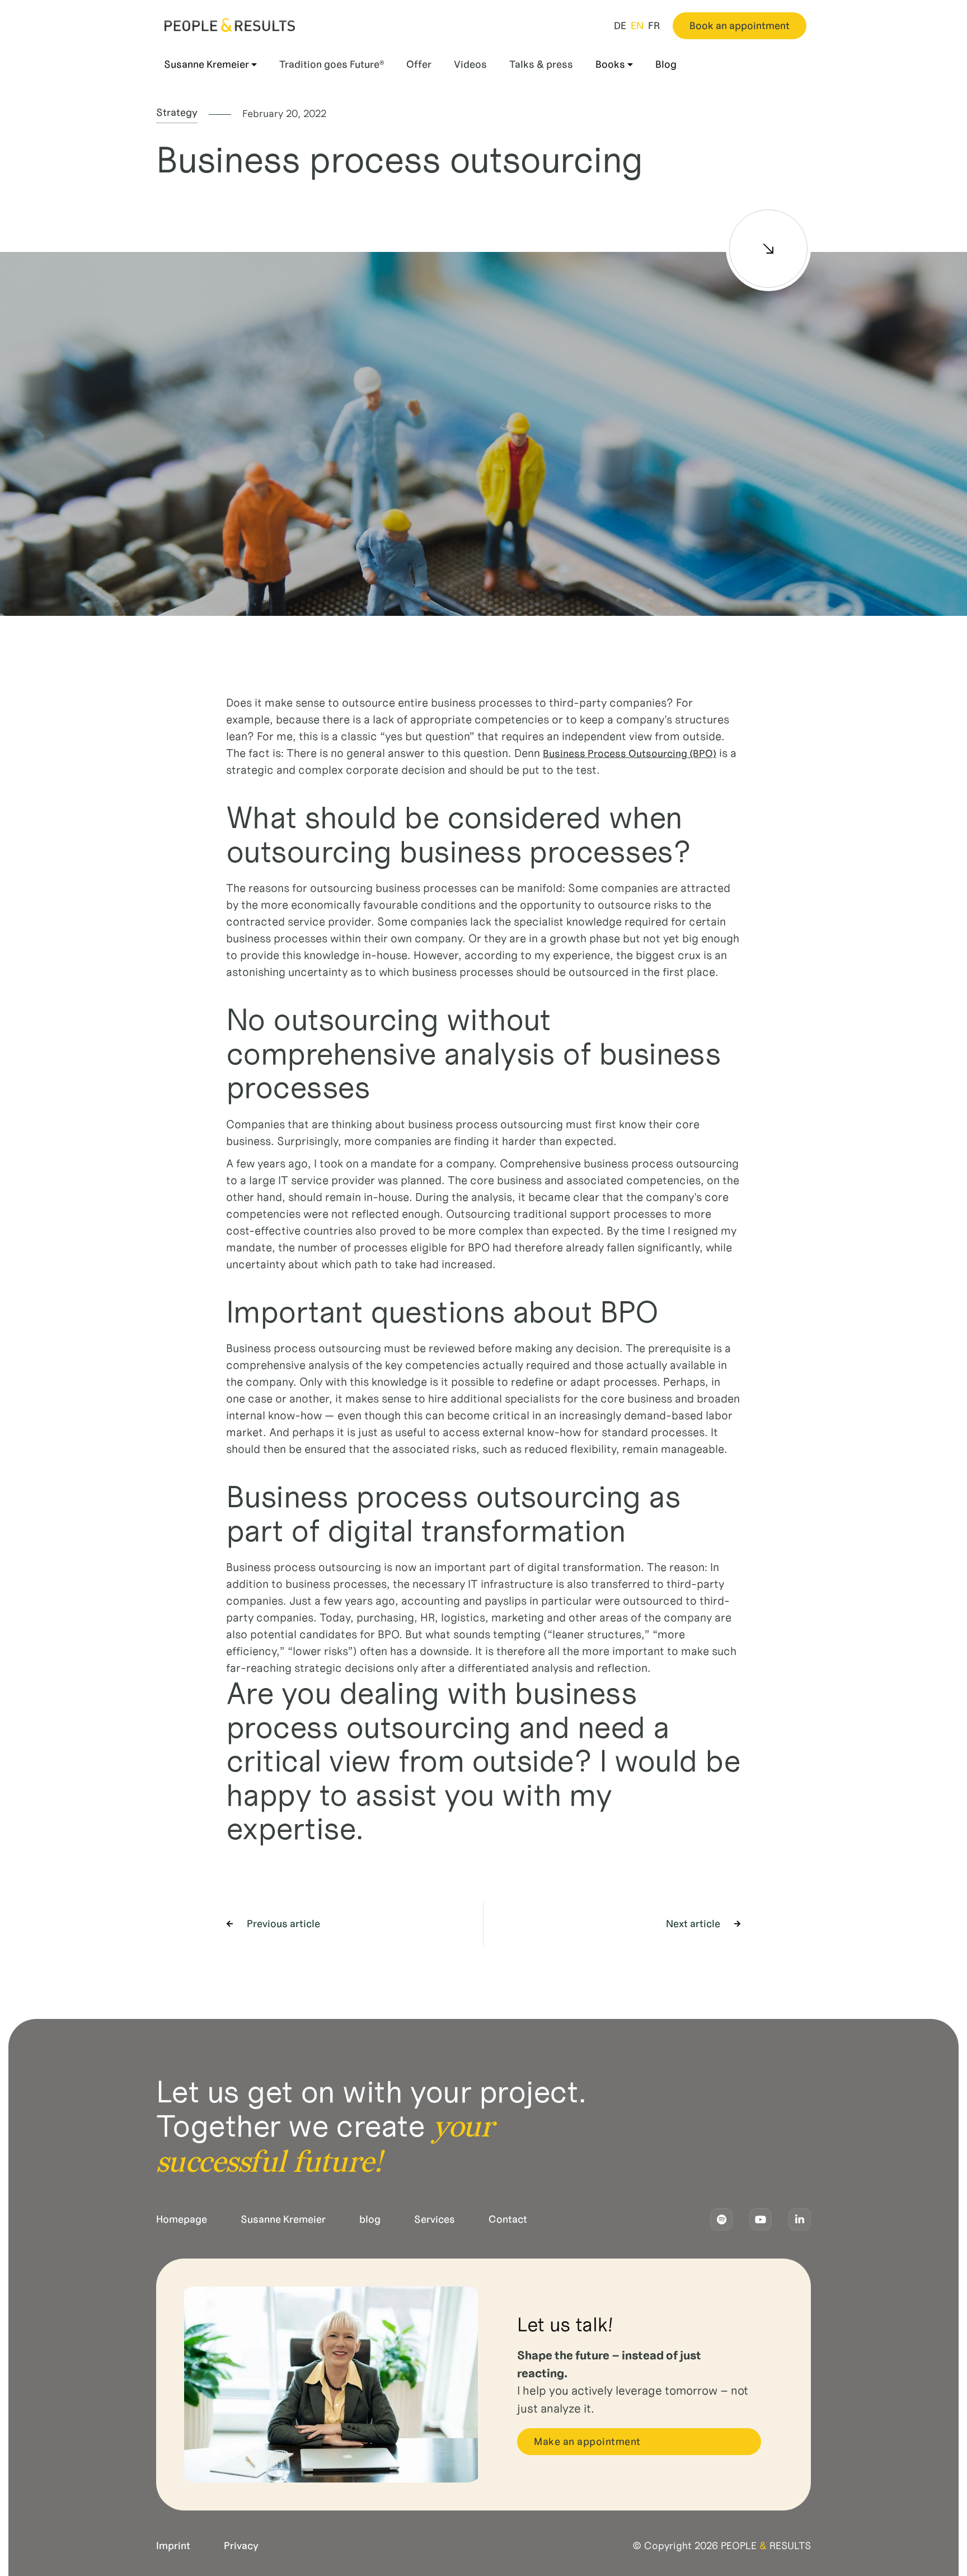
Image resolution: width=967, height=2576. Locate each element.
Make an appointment (587, 2442)
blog (370, 2219)
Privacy (241, 2546)
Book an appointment (740, 26)
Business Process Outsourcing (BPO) (630, 754)
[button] (212, 65)
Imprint (173, 2546)
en (637, 26)
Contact (508, 2219)
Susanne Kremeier (283, 2219)
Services (435, 2219)
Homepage (182, 2219)
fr (654, 26)
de (620, 26)
